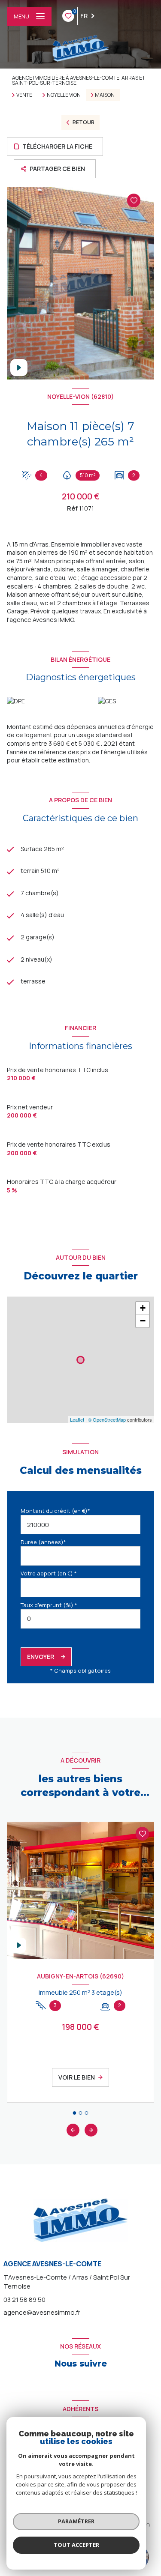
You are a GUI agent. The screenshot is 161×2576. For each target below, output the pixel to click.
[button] (91, 2130)
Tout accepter (76, 2545)
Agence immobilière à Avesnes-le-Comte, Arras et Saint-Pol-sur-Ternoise (79, 80)
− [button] (143, 1321)
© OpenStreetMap (107, 1419)
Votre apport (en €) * (49, 1573)
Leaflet (77, 1419)
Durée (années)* (43, 1542)
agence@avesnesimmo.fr (42, 2312)
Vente (24, 95)
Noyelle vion (64, 95)
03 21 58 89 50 (24, 2300)
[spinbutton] (80, 1619)
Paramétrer (76, 2521)
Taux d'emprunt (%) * (49, 1605)
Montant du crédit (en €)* (55, 1511)
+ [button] (143, 1308)
